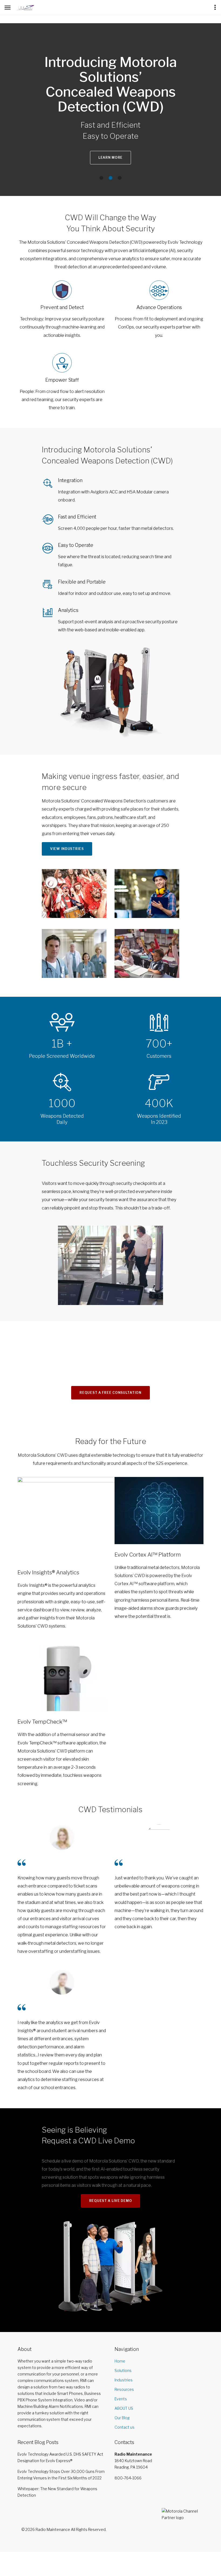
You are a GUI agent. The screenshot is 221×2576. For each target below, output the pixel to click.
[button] (101, 178)
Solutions (123, 2370)
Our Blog (122, 2418)
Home (120, 2361)
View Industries (67, 849)
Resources (124, 2389)
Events (121, 2399)
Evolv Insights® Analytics (48, 1572)
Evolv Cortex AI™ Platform (148, 1555)
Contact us (125, 2427)
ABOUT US (124, 2408)
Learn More (110, 157)
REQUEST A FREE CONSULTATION (110, 1393)
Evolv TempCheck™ (42, 1722)
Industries (124, 2380)
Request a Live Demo (111, 2201)
